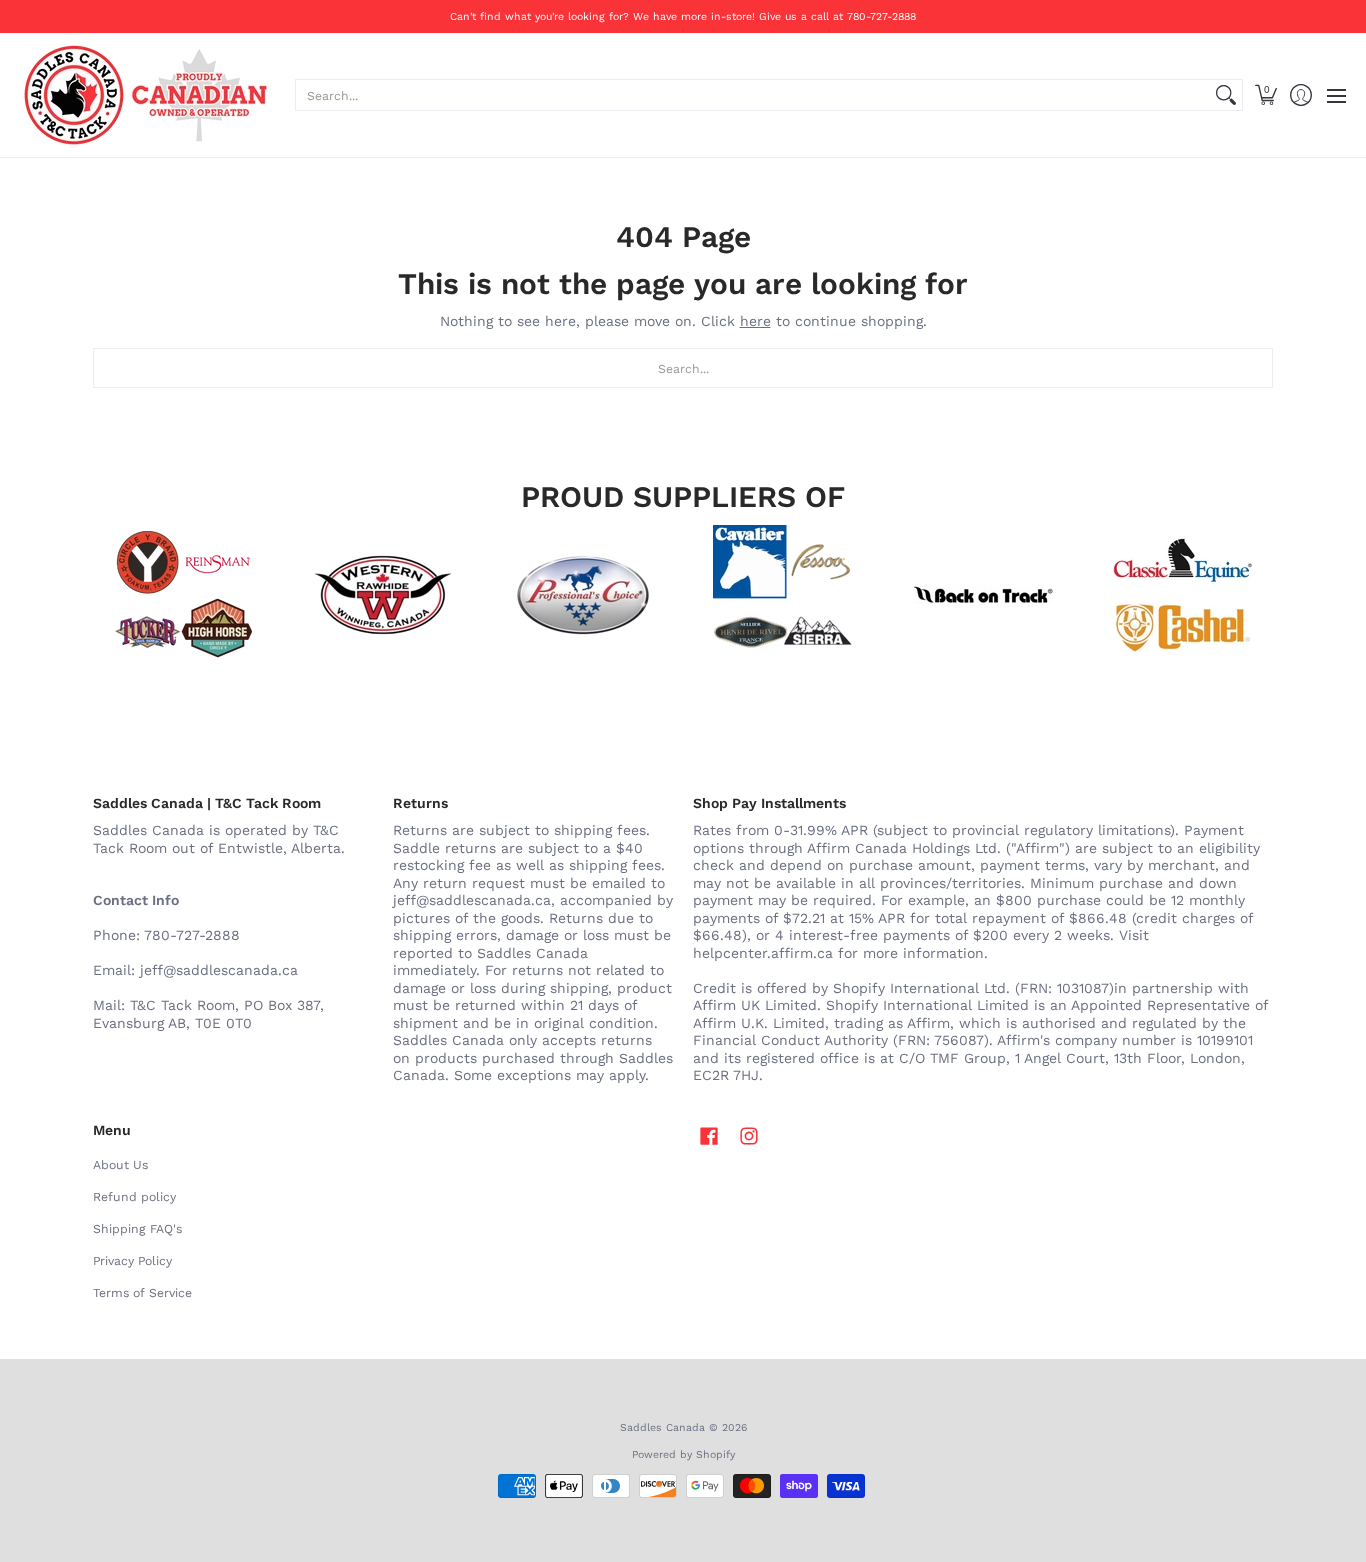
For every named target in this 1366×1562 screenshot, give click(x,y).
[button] (1265, 95)
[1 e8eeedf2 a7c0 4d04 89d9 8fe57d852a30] (583, 595)
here (755, 321)
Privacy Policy (132, 1261)
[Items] (1183, 595)
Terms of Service (142, 1293)
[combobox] (753, 95)
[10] (383, 595)
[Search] (1226, 95)
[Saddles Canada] (145, 95)
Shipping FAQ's (137, 1229)
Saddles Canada (662, 1427)
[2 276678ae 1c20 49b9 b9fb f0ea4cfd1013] (183, 595)
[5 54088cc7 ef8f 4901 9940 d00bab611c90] (983, 595)
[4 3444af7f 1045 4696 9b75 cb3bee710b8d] (783, 595)
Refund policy (134, 1197)
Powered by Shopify (683, 1454)
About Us (120, 1165)
